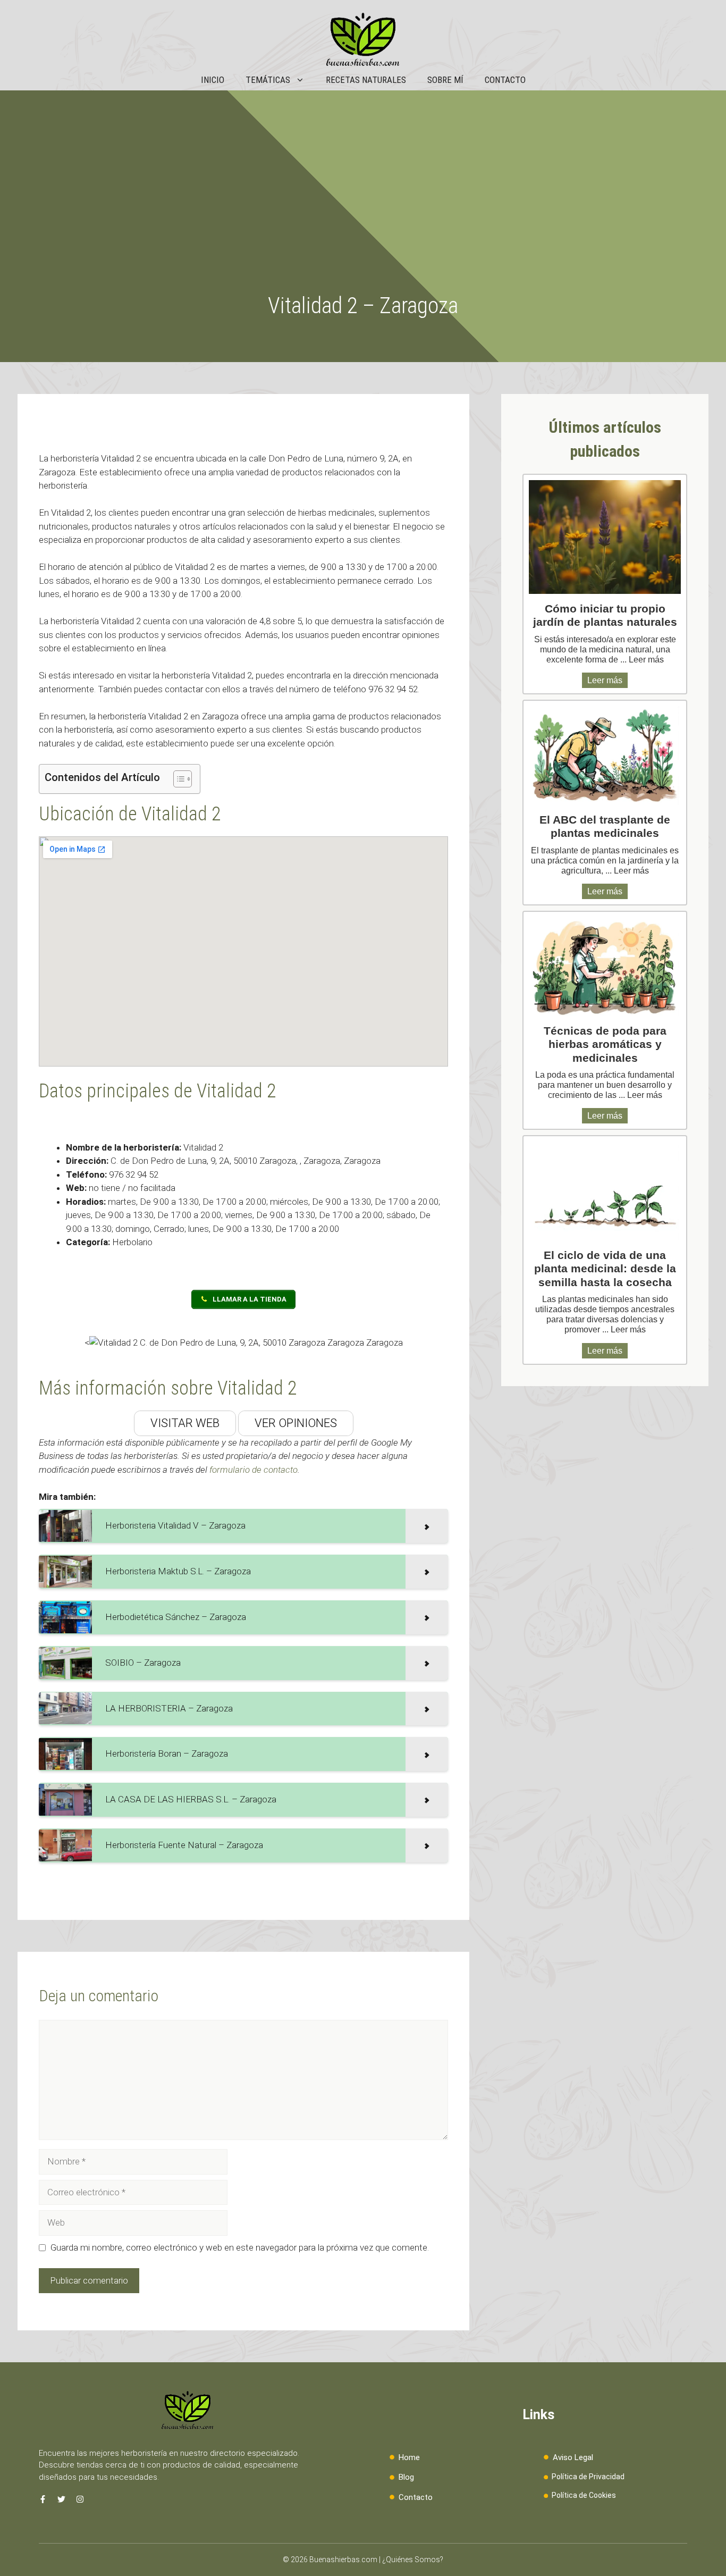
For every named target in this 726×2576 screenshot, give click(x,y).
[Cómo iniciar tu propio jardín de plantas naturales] (605, 537)
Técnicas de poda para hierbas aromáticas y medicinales (605, 1044)
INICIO (213, 80)
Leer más (646, 660)
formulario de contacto (254, 1470)
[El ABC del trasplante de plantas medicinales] (605, 756)
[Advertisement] (363, 213)
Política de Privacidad (588, 2477)
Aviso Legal (573, 2457)
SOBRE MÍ (445, 80)
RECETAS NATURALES (366, 80)
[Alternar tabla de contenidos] (177, 779)
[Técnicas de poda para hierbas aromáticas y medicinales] (605, 967)
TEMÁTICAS (268, 80)
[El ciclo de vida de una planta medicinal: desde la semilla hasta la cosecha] (605, 1191)
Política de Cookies (584, 2495)
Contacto (416, 2497)
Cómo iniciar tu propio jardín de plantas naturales (605, 615)
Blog (406, 2477)
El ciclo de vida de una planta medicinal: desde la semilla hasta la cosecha (605, 1268)
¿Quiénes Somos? (413, 2560)
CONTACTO (505, 80)
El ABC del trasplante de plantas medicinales (605, 826)
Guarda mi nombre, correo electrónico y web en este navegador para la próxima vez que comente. (240, 2247)
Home (409, 2457)
